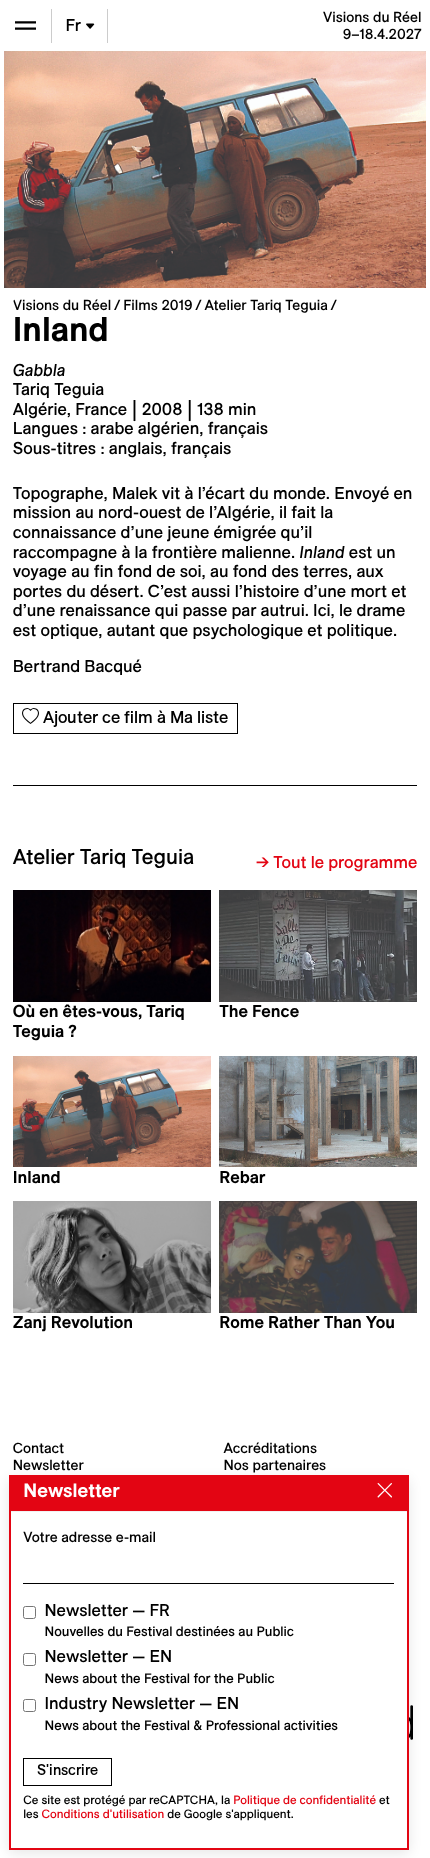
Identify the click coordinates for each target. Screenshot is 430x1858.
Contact (38, 1448)
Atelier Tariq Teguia (266, 305)
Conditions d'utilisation (103, 1814)
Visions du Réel (62, 305)
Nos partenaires (275, 1465)
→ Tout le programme (336, 863)
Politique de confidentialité (304, 1800)
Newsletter (48, 1465)
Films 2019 (157, 305)
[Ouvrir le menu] (25, 25)
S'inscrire (67, 1770)
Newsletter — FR (169, 1620)
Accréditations (270, 1448)
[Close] (380, 1492)
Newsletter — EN (160, 1666)
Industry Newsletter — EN (192, 1713)
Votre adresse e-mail (89, 1537)
